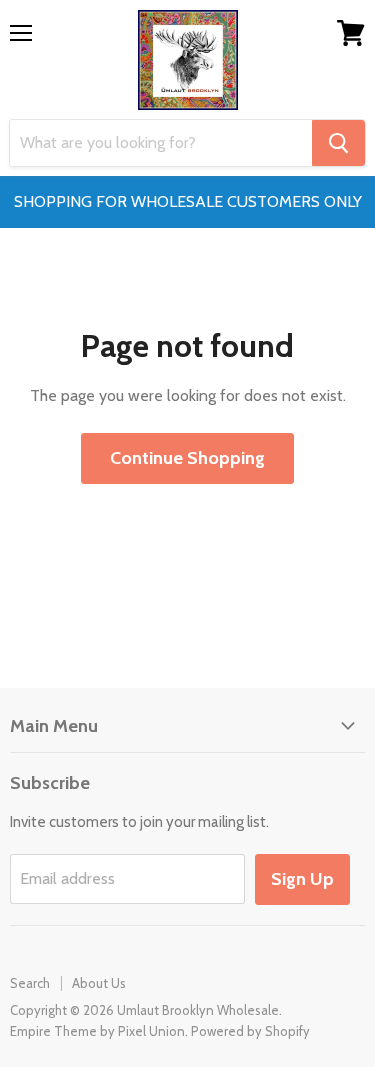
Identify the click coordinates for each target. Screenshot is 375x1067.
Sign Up (302, 879)
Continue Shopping (187, 458)
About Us (99, 983)
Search (30, 983)
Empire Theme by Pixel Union (97, 1031)
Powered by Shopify (250, 1031)
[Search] (338, 143)
